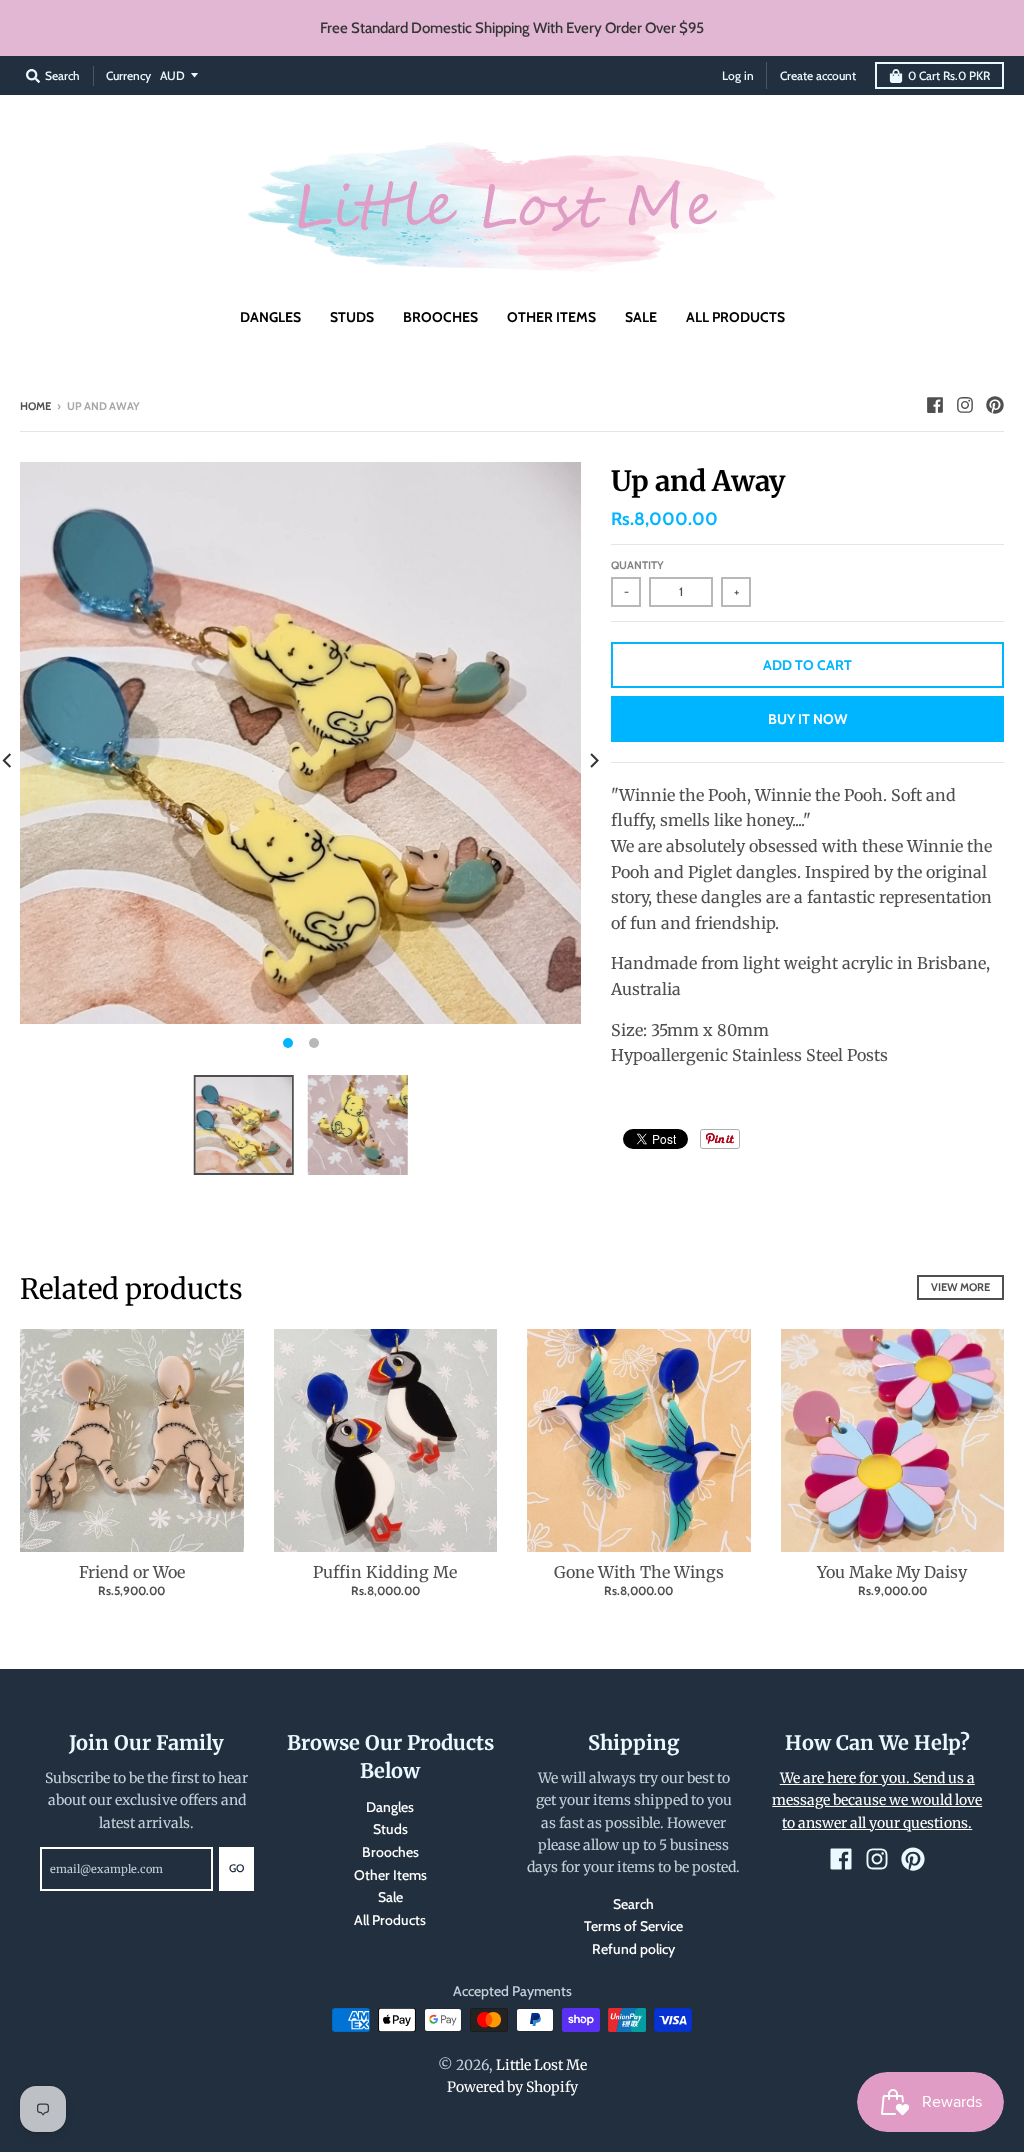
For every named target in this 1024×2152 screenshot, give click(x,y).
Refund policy (633, 1949)
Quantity (637, 565)
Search (633, 1904)
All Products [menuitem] (735, 317)
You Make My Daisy (892, 1572)
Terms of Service (633, 1926)
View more (960, 1287)
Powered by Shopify (512, 2087)
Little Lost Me (541, 2065)
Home (35, 406)
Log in (738, 75)
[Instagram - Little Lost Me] (965, 405)
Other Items (390, 1875)
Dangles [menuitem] (270, 317)
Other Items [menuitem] (551, 317)
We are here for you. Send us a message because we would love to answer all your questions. (877, 1800)
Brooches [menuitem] (440, 317)
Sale (390, 1897)
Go (236, 1868)
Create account (818, 75)
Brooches (390, 1852)
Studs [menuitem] (352, 317)
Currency (128, 75)
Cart (949, 75)
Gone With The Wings (639, 1572)
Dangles (390, 1807)
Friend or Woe (132, 1572)
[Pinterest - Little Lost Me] (995, 405)
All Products (390, 1920)
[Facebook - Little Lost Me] (935, 405)
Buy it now (807, 719)
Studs (390, 1829)
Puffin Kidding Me (385, 1572)
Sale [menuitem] (641, 317)
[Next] (593, 760)
